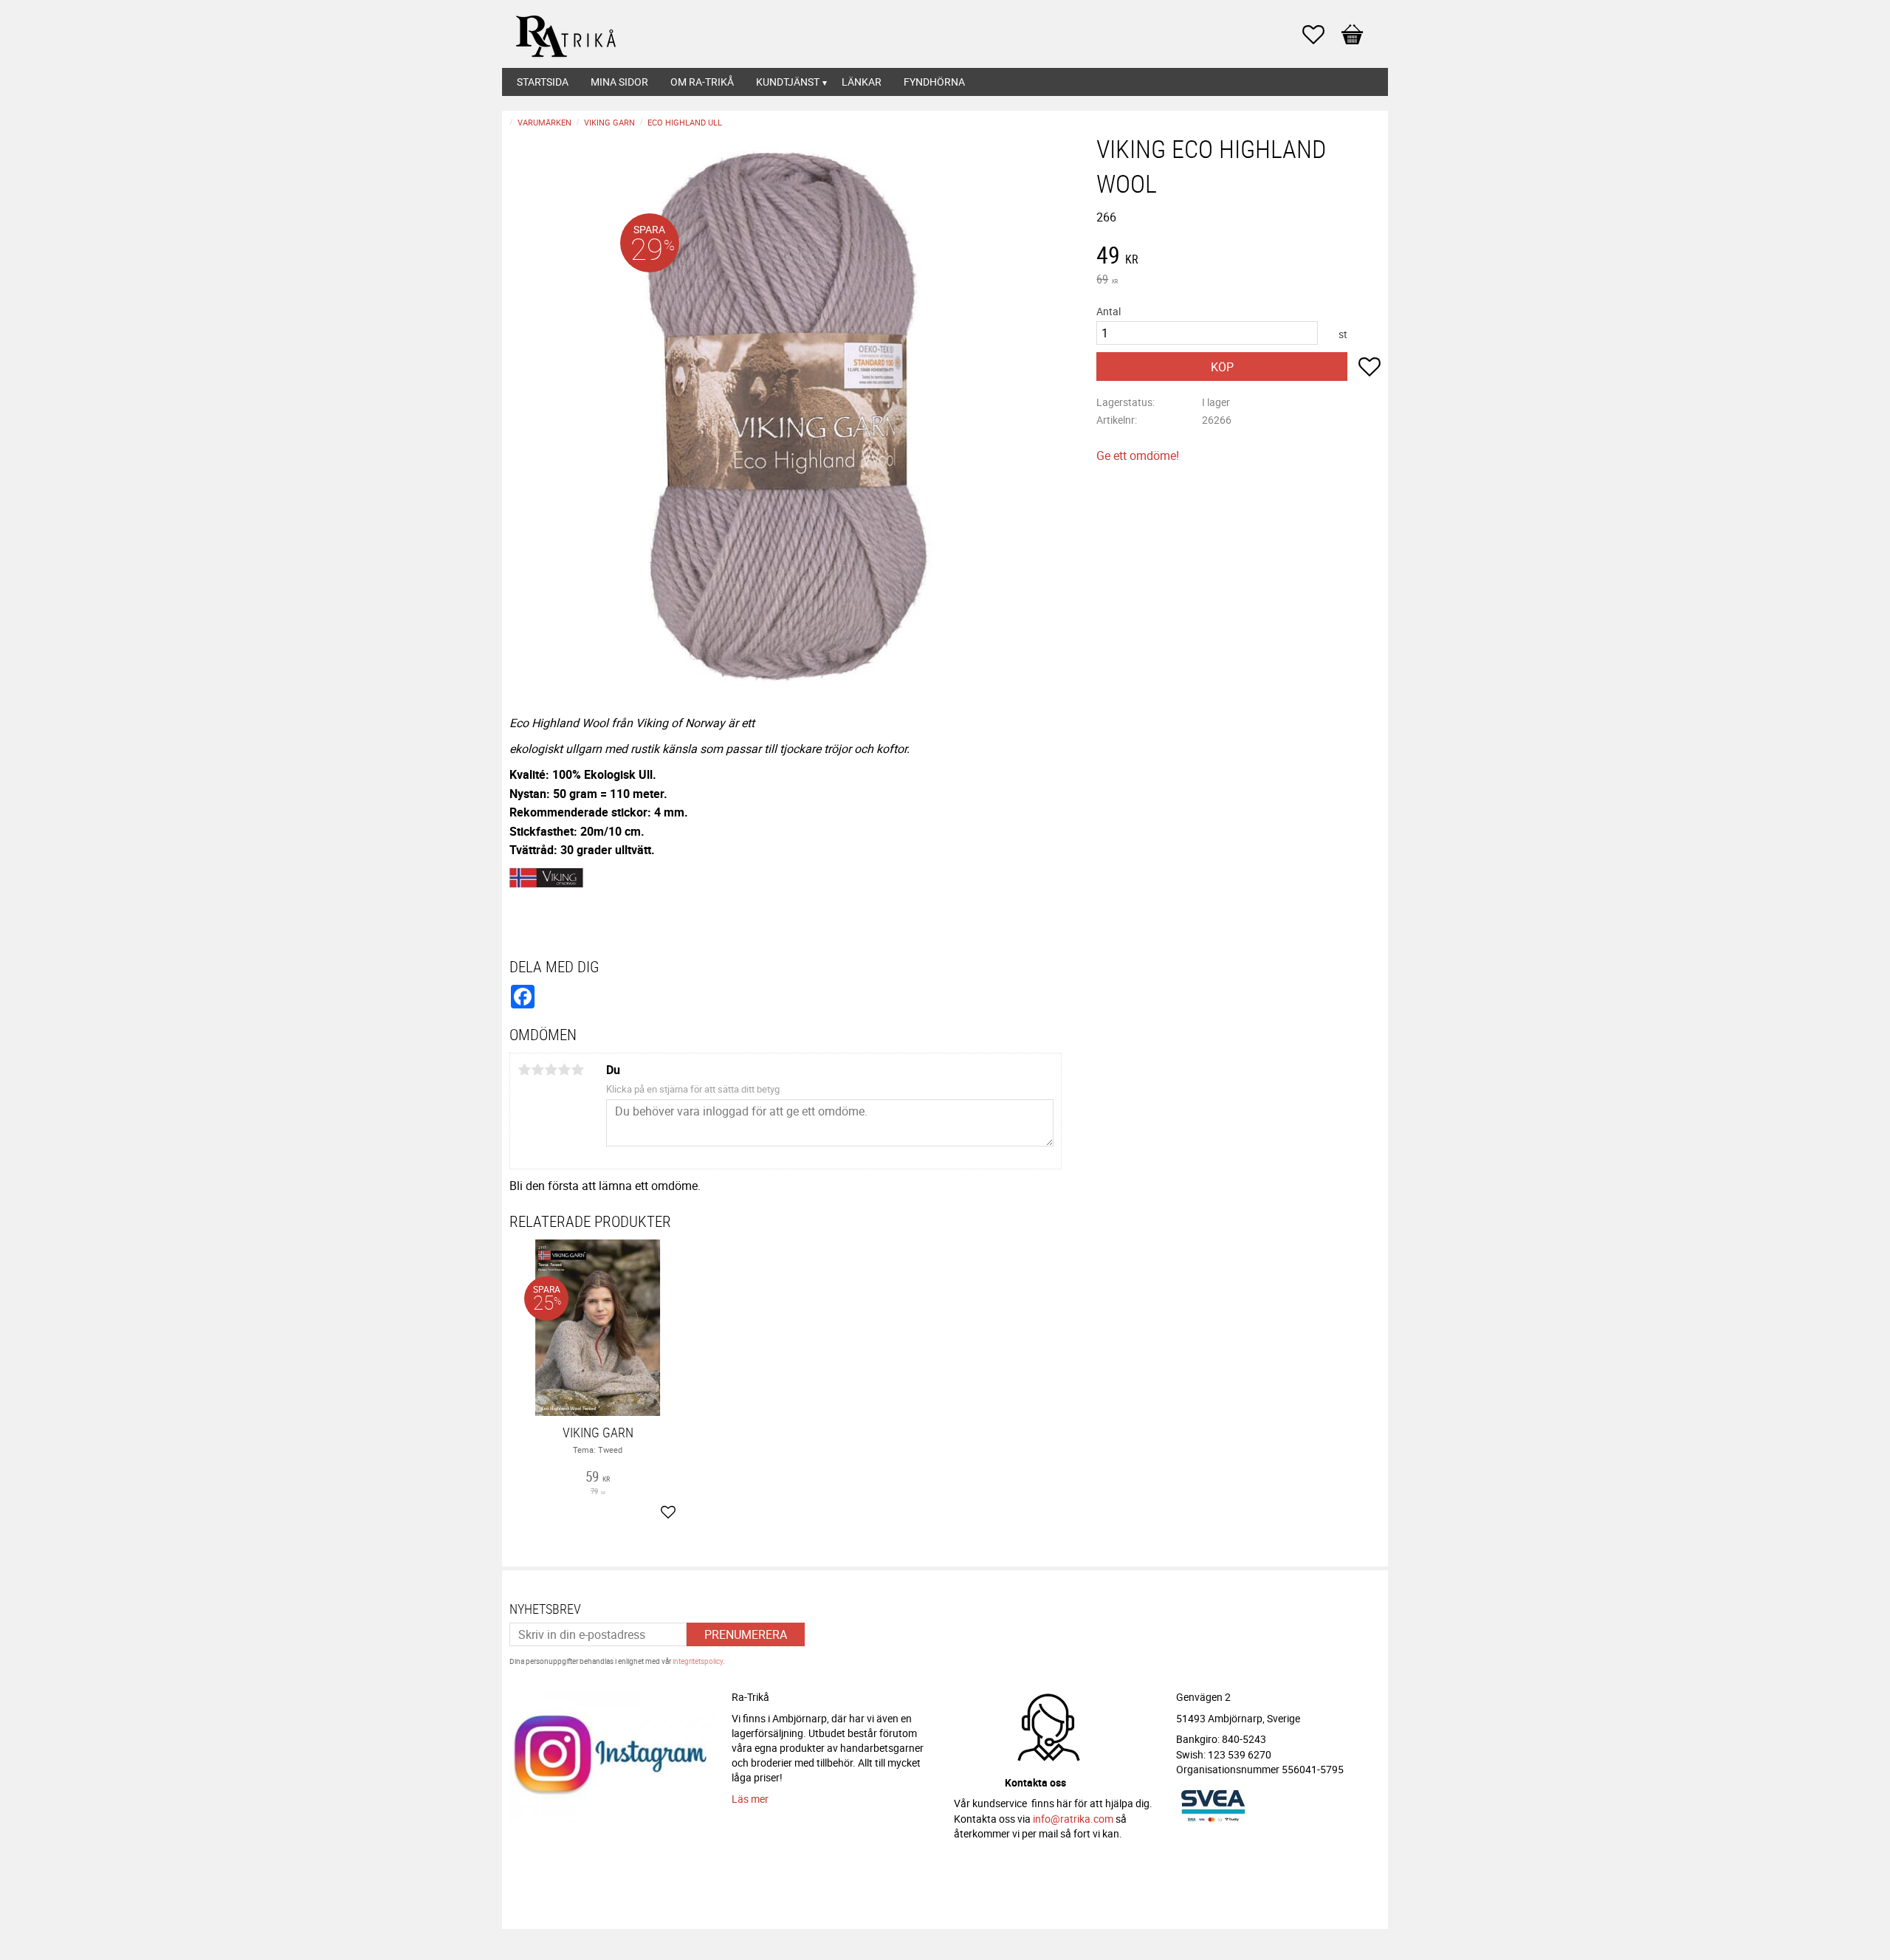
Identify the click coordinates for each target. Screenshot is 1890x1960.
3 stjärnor (551, 1070)
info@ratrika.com (1073, 1819)
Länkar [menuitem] (862, 82)
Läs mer (750, 1799)
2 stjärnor (537, 1070)
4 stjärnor (564, 1070)
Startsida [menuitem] (543, 82)
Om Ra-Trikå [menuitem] (702, 82)
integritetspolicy (698, 1661)
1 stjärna (524, 1070)
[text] (1238, 257)
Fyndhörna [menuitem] (934, 82)
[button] (1321, 35)
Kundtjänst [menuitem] (788, 82)
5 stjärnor (577, 1070)
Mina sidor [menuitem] (619, 82)
